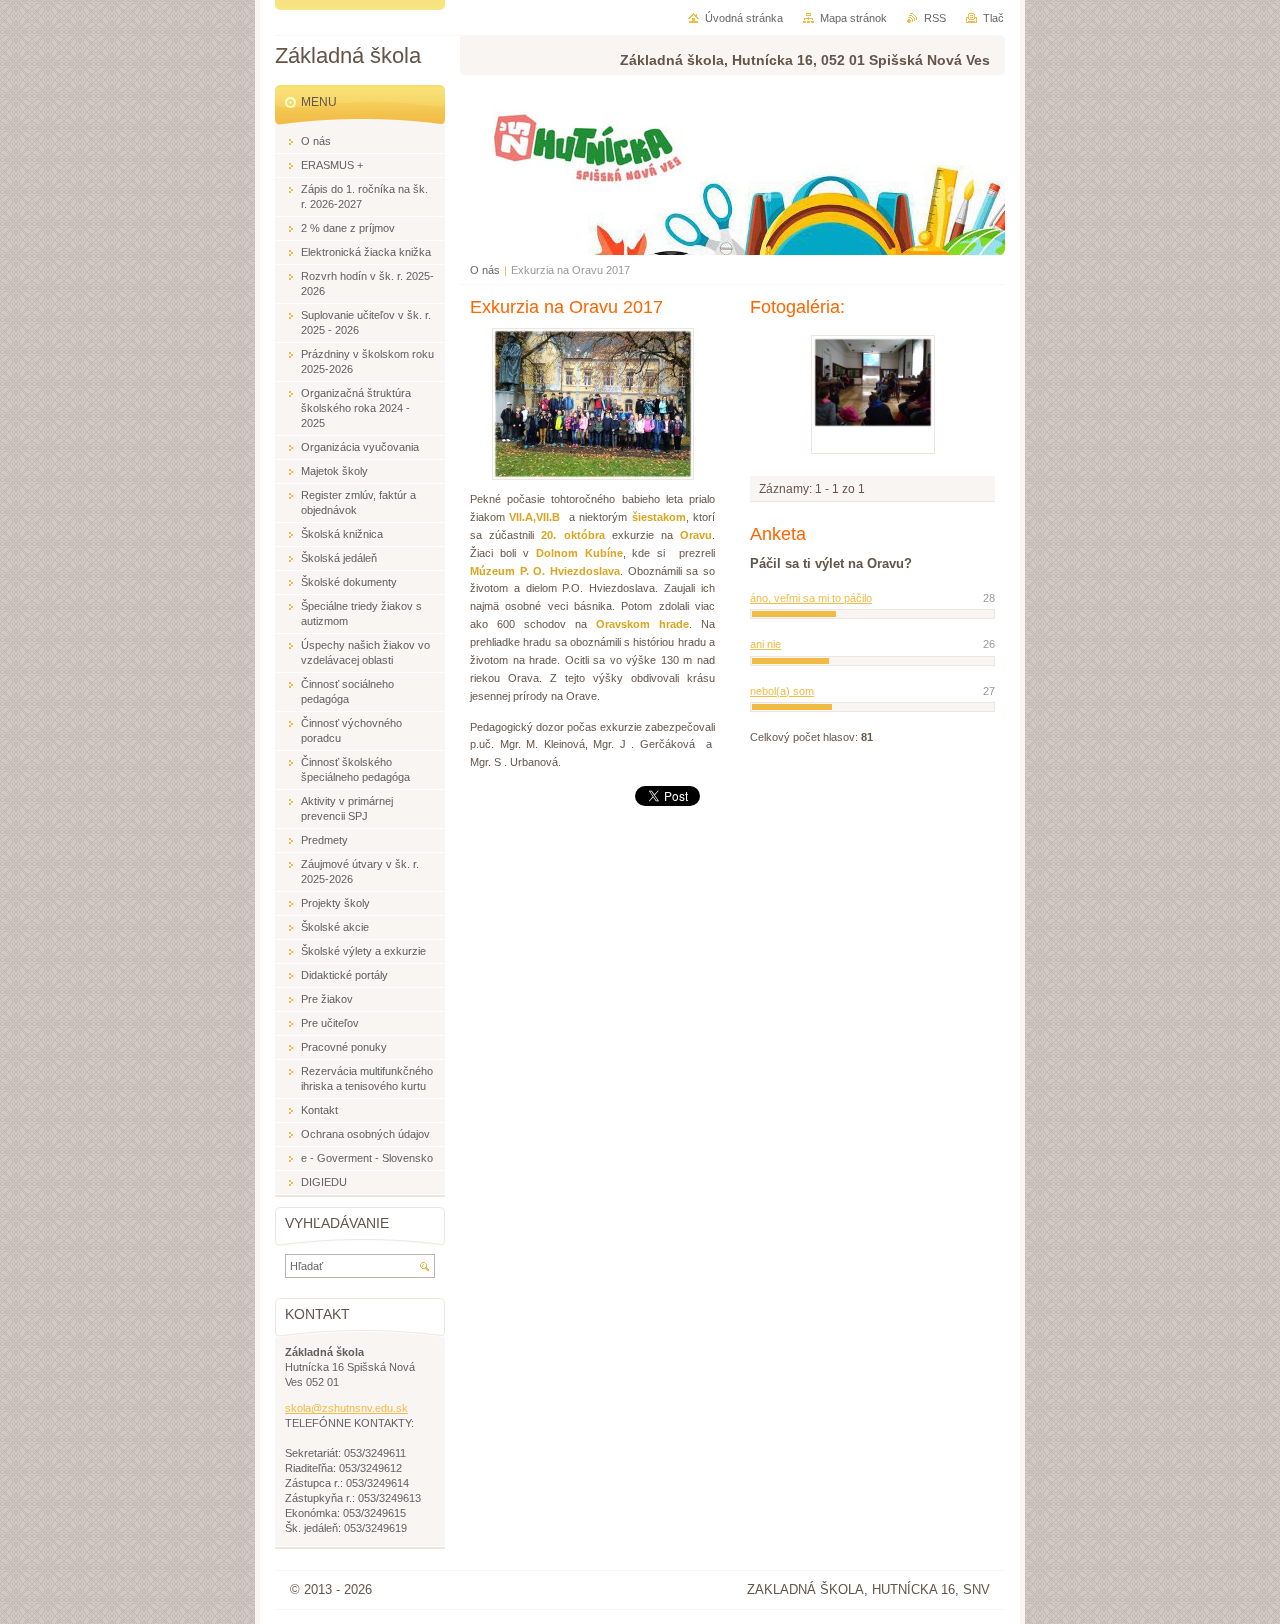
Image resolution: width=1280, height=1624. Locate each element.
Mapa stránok (853, 18)
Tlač (993, 18)
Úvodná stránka (744, 18)
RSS (935, 18)
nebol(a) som (782, 691)
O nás (485, 270)
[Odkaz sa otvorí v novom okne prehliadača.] (593, 475)
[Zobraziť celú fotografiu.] (873, 394)
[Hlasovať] (872, 614)
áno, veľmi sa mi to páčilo (811, 598)
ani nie (765, 644)
